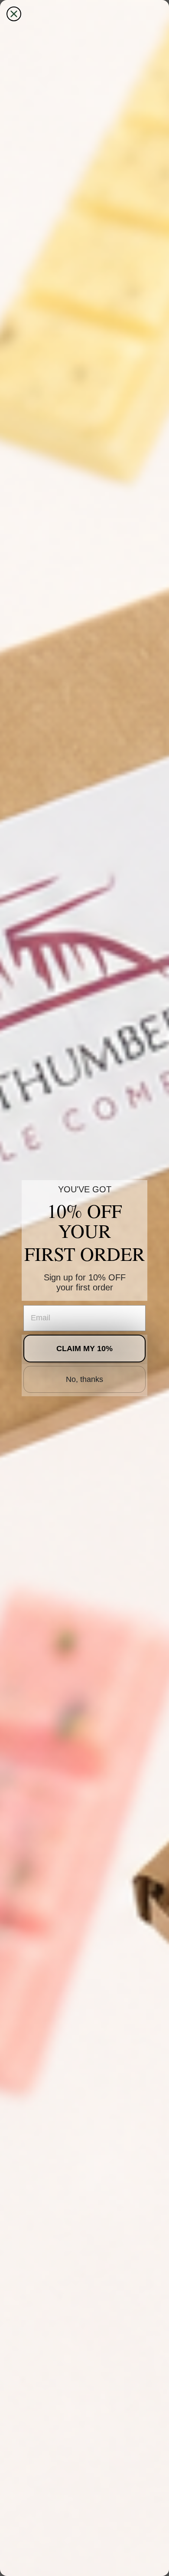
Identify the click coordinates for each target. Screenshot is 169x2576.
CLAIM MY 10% (84, 1349)
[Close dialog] (14, 14)
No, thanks (84, 1379)
